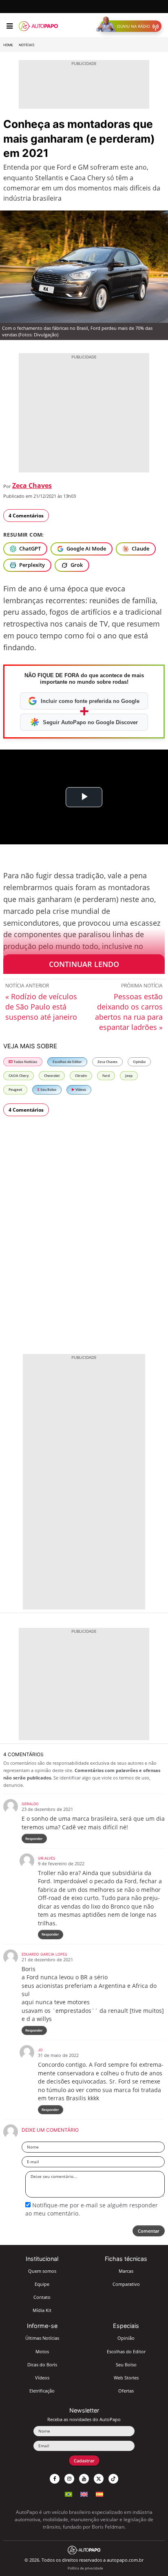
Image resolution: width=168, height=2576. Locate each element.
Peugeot (15, 1089)
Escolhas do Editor (67, 1062)
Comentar (149, 2231)
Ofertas (126, 2391)
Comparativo (126, 2284)
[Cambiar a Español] (99, 2493)
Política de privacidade (85, 2568)
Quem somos (42, 2271)
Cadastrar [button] (84, 2461)
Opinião (139, 1062)
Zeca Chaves (32, 486)
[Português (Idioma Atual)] (69, 2493)
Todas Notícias (25, 1062)
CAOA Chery (19, 1075)
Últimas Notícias (42, 2338)
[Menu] (10, 26)
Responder (34, 1839)
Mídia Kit (42, 2310)
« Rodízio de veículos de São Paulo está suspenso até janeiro (41, 1007)
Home (8, 45)
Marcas (126, 2271)
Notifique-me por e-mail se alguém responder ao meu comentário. (92, 2209)
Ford (106, 1075)
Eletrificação (42, 2391)
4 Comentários (26, 516)
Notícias (27, 45)
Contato (42, 2297)
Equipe (42, 2284)
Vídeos (80, 1089)
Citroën (81, 1075)
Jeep (129, 1075)
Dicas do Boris (42, 2365)
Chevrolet (52, 1075)
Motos (42, 2351)
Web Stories (126, 2378)
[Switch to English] (84, 2493)
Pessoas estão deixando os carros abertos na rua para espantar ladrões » (129, 1012)
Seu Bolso (48, 1089)
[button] (131, 26)
